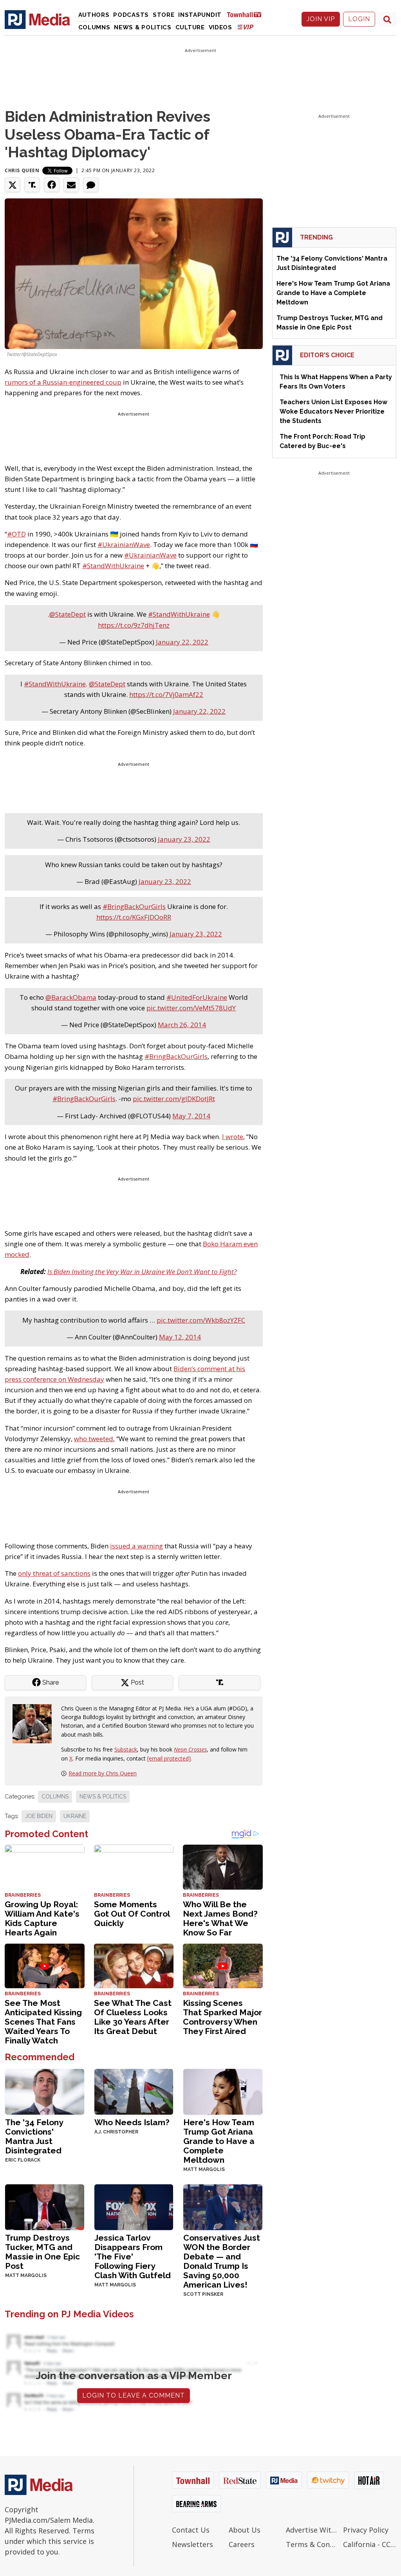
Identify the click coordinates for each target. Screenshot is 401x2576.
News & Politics (143, 27)
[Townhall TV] (247, 14)
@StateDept (68, 614)
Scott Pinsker (203, 2294)
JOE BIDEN (39, 1816)
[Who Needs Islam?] (134, 2091)
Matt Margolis (204, 2169)
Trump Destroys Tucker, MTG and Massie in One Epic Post (42, 2252)
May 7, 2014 (191, 1116)
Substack (126, 1749)
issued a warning (136, 1546)
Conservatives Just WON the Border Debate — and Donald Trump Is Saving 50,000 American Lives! (222, 2261)
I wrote (233, 1137)
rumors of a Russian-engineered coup (63, 382)
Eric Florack (23, 2160)
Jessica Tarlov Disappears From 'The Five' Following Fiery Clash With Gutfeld (133, 2256)
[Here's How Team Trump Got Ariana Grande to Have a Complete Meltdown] (223, 2091)
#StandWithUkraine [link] (113, 566)
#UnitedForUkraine (197, 997)
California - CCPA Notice (370, 2544)
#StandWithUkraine (179, 614)
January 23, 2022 (184, 839)
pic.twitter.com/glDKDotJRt (174, 1099)
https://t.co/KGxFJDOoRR (134, 917)
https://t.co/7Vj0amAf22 (166, 694)
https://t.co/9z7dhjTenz (134, 625)
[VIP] (246, 27)
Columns (94, 27)
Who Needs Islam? (132, 2122)
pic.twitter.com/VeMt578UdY (191, 1008)
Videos (220, 27)
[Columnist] (35, 1723)
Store (164, 15)
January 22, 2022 (182, 642)
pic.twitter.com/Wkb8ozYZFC (201, 1320)
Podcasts (131, 15)
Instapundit (200, 15)
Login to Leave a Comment (134, 2395)
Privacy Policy (366, 2530)
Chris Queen (22, 170)
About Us (245, 2530)
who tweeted (94, 1439)
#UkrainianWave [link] (124, 545)
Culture (190, 27)
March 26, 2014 (182, 1025)
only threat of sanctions (54, 1573)
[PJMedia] (37, 19)
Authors (94, 15)
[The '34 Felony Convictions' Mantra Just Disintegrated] (45, 2091)
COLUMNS (55, 1797)
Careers (242, 2544)
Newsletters (192, 2544)
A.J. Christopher (116, 2132)
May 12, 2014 (180, 1337)
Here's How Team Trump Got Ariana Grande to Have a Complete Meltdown (219, 2141)
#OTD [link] (16, 534)
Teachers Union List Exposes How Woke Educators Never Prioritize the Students (333, 411)
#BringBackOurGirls (134, 906)
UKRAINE (75, 1816)
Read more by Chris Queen (103, 1773)
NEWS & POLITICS (103, 1797)
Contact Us (191, 2530)
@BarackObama (71, 997)
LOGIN (359, 19)
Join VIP (321, 19)
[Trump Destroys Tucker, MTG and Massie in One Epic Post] (45, 2206)
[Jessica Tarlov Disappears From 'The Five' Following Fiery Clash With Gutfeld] (134, 2206)
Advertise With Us (312, 2530)
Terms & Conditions (312, 2544)
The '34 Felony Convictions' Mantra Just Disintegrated (34, 2136)
